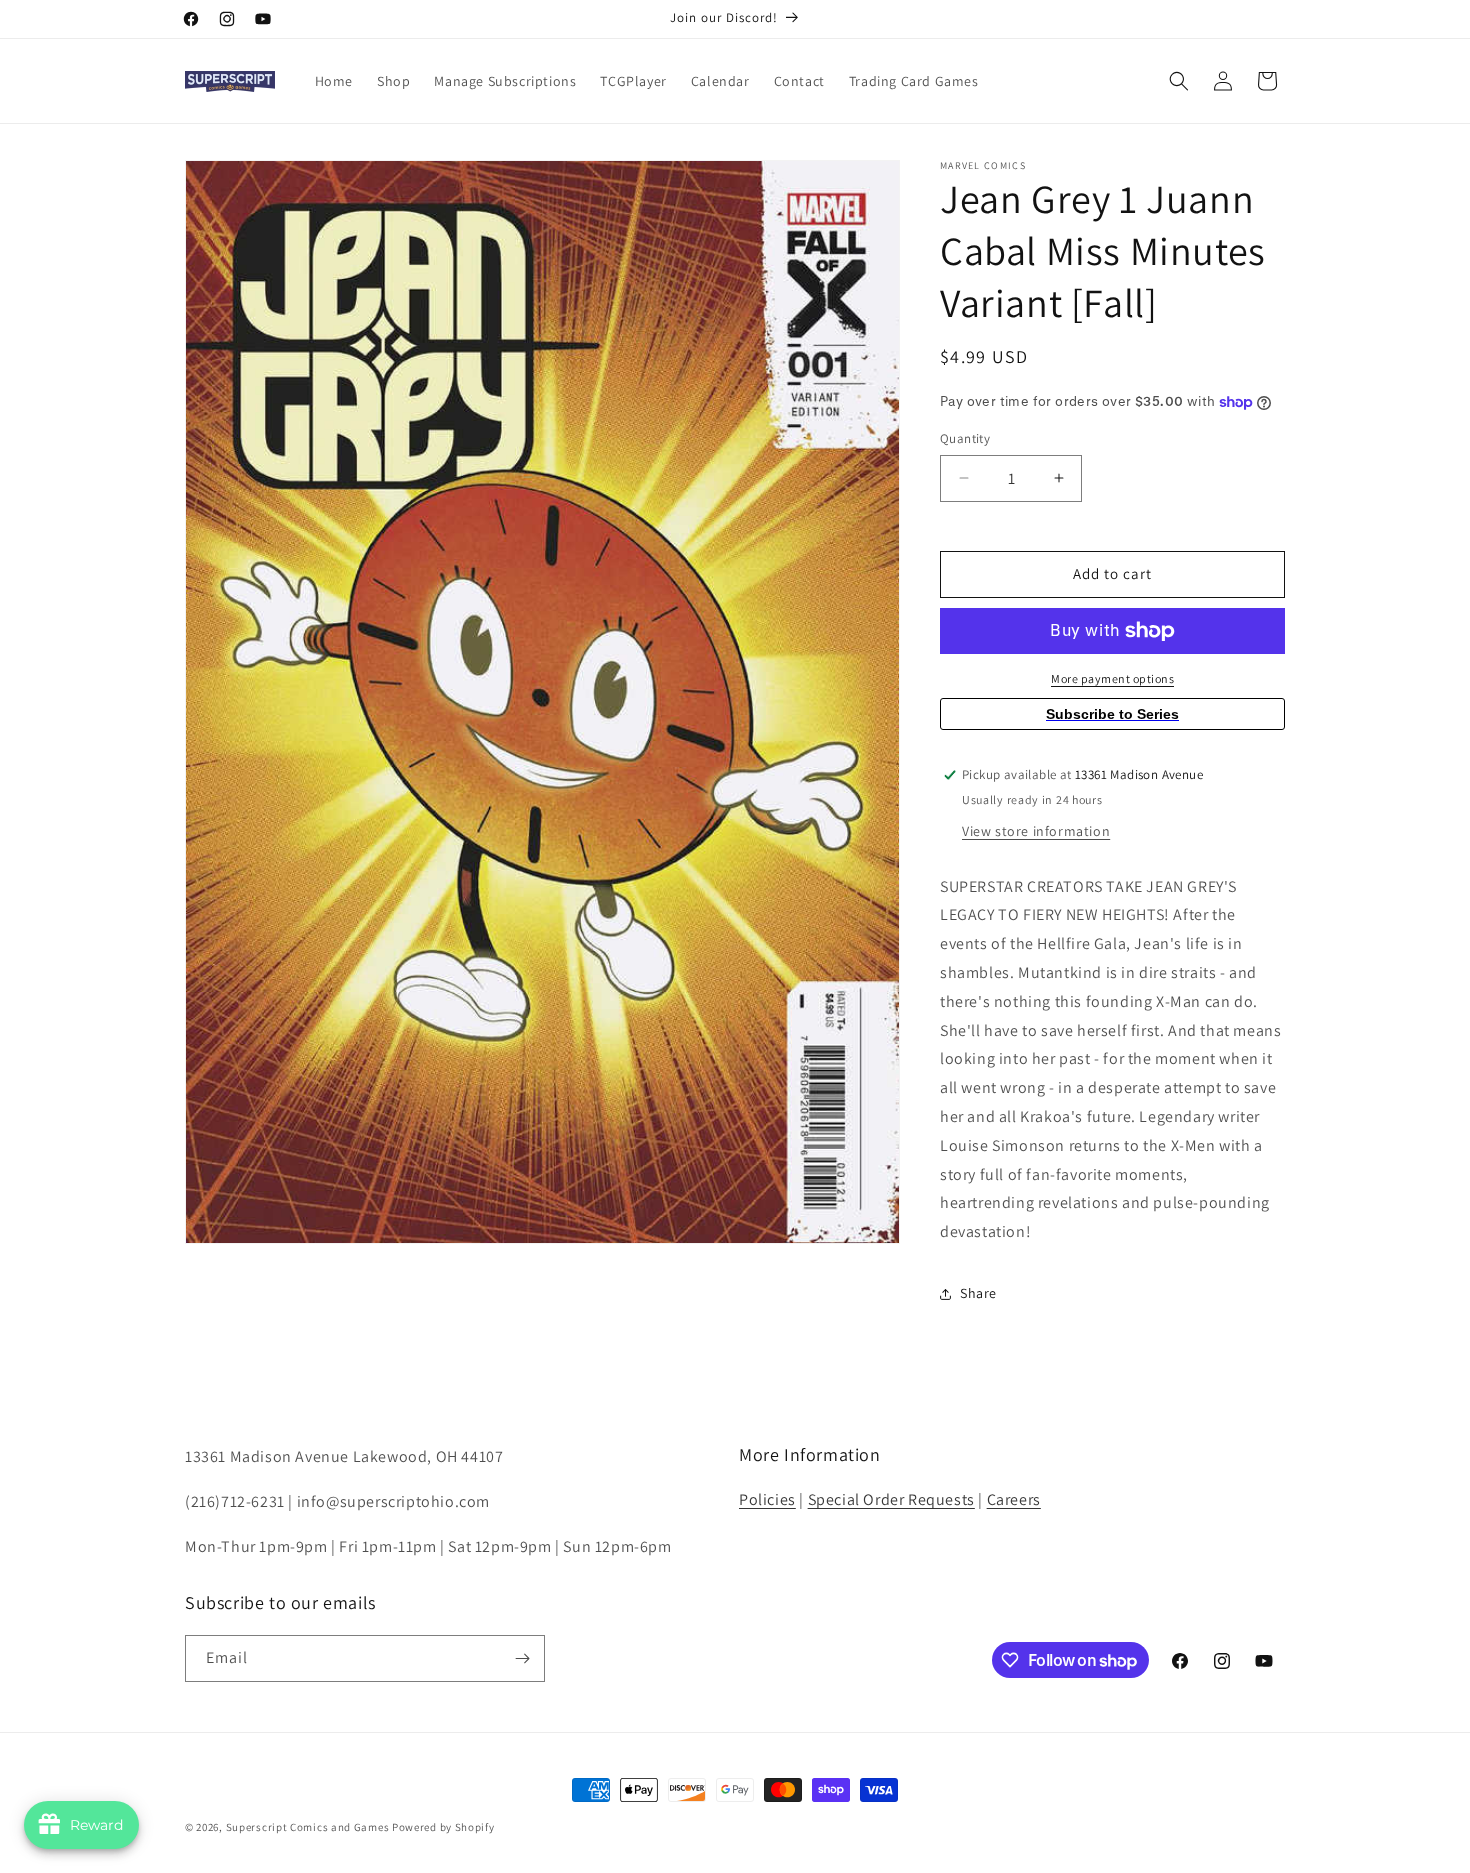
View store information (1036, 831)
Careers (1014, 1499)
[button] (1179, 81)
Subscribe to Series (1112, 714)
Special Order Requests (891, 1499)
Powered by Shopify (443, 1827)
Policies (767, 1499)
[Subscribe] (522, 1658)
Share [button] (978, 1293)
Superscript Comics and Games (308, 1827)
